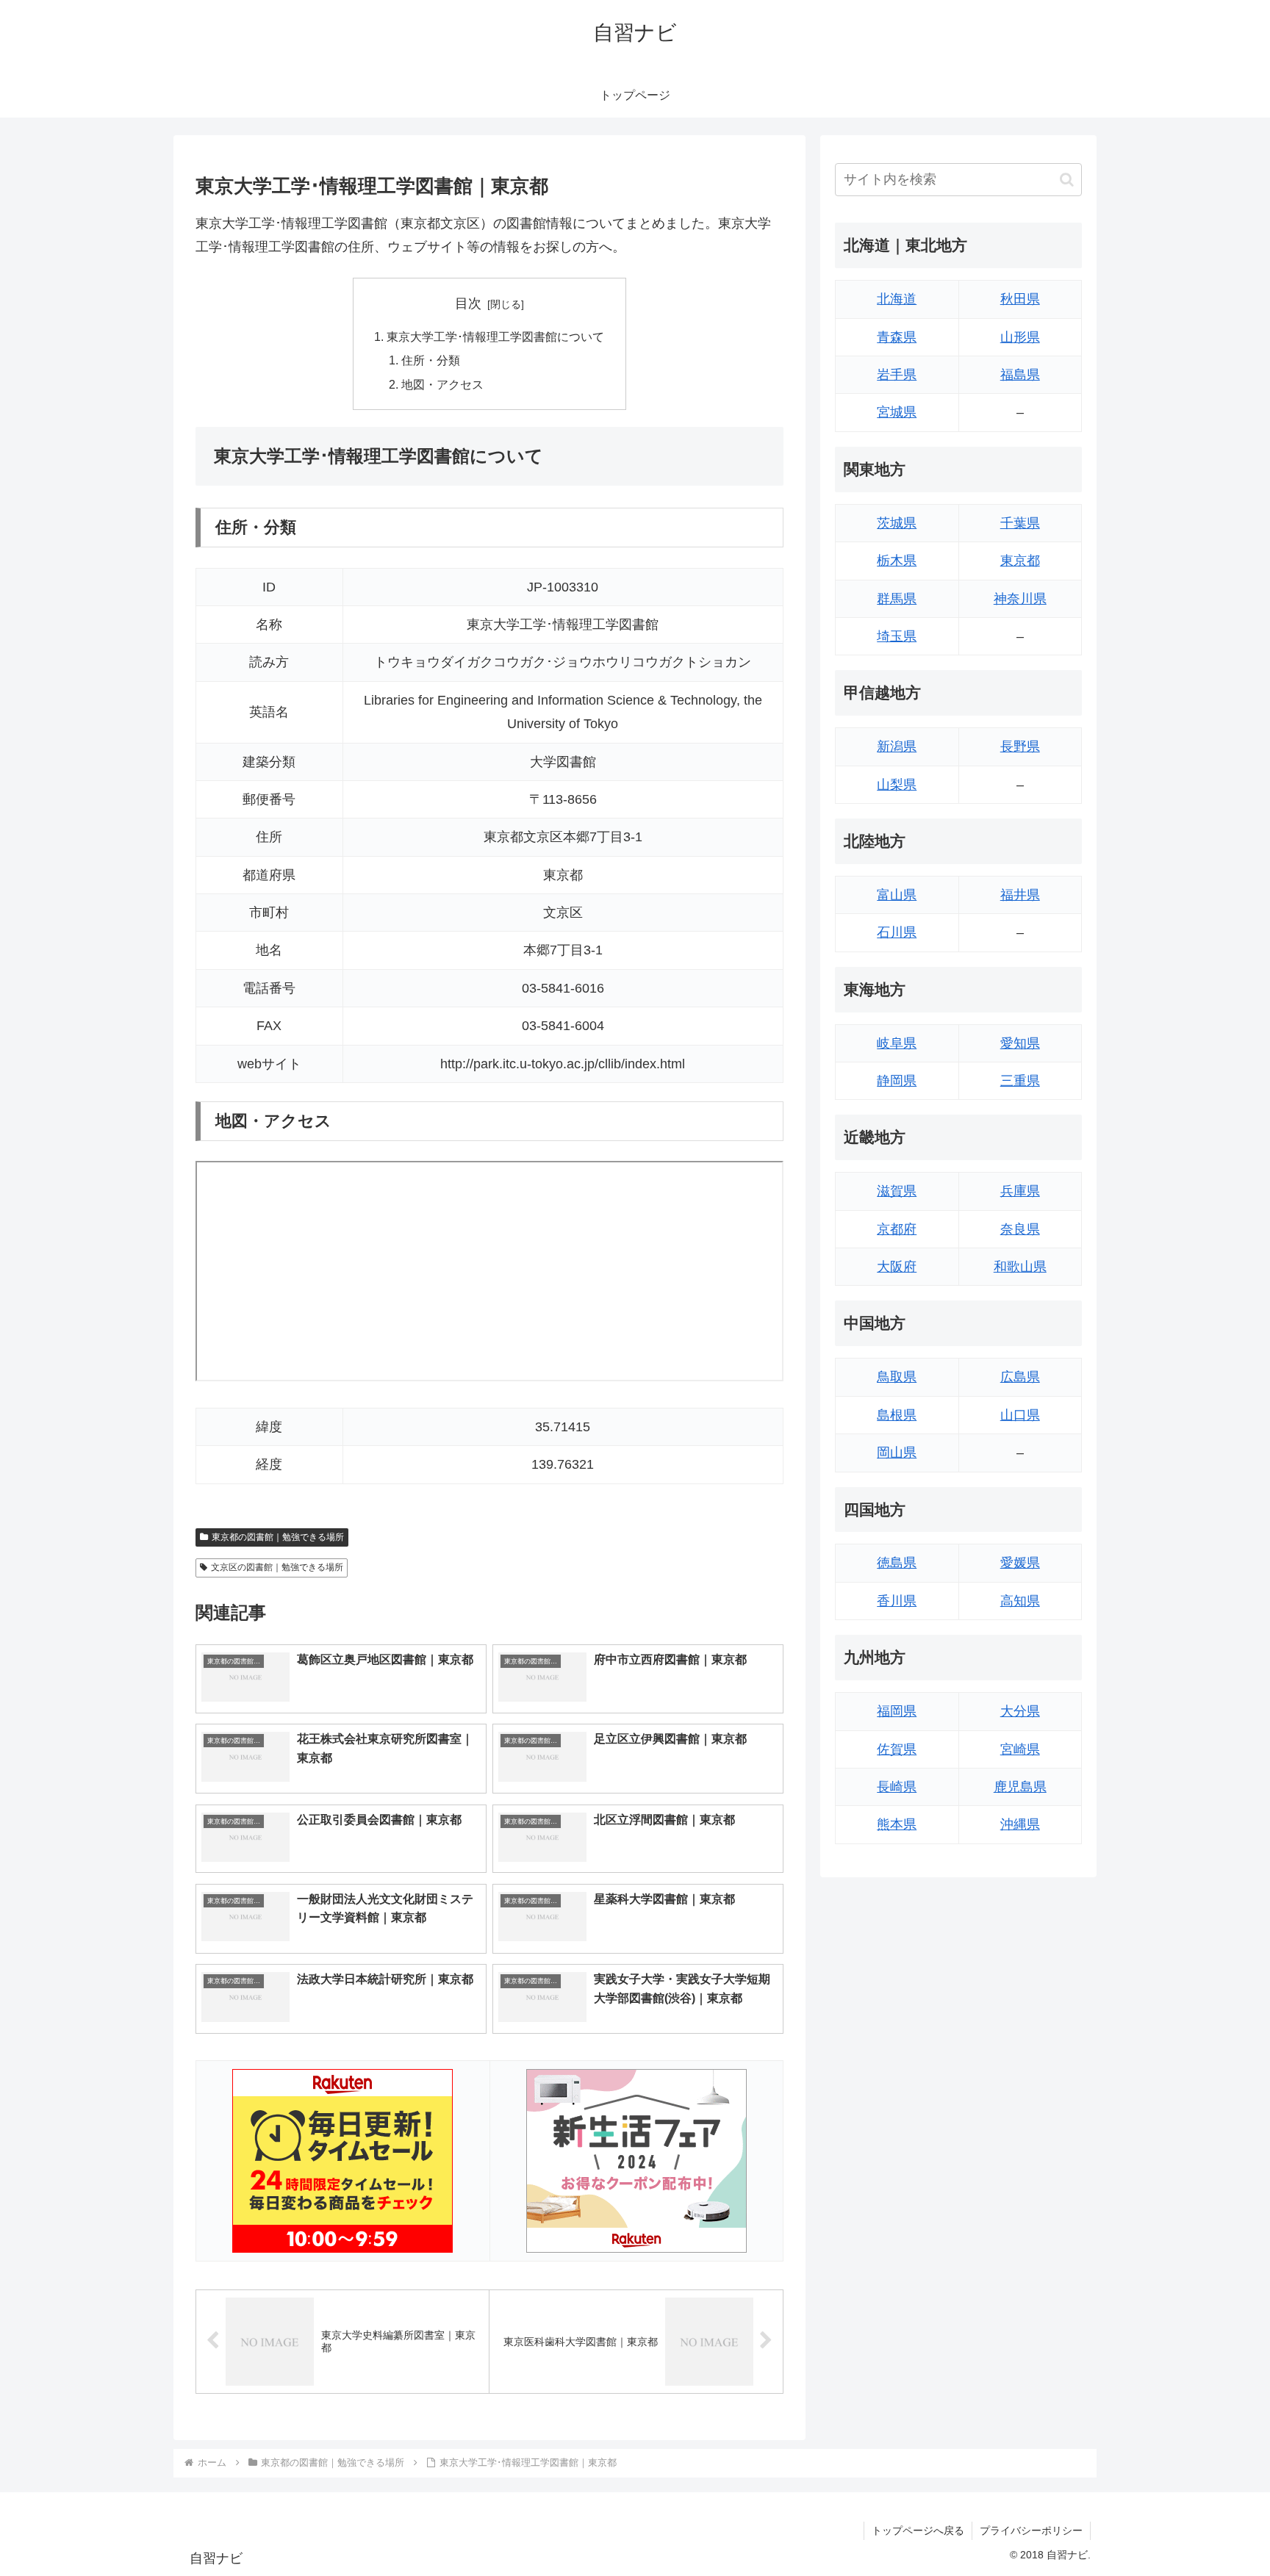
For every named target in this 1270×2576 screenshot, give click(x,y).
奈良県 (1020, 1229)
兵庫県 (1020, 1191)
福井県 (1020, 895)
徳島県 (897, 1563)
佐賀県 (897, 1749)
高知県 (1020, 1601)
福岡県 (897, 1711)
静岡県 (897, 1081)
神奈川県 (1020, 599)
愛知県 (1020, 1043)
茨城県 (897, 523)
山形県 (1020, 337)
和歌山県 (1020, 1267)
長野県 (1020, 746)
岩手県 (897, 375)
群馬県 (897, 599)
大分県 (1020, 1711)
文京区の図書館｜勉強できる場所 (277, 1567)
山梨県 (897, 785)
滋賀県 (897, 1191)
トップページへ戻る (918, 2530)
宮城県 (897, 412)
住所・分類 (431, 360)
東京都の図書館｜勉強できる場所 (278, 1537)
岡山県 (897, 1453)
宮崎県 (1020, 1749)
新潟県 (897, 746)
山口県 (1020, 1415)
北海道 (897, 299)
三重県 (1020, 1081)
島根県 (897, 1415)
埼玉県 (897, 636)
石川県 (897, 932)
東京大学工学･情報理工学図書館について (495, 337)
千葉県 (1020, 523)
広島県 (1020, 1377)
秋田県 (1020, 299)
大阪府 (897, 1267)
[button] (1067, 180)
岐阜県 (897, 1043)
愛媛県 (1020, 1563)
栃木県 (897, 561)
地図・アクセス (442, 384)
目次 (468, 303)
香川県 (897, 1601)
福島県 (1020, 375)
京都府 (897, 1229)
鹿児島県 (1020, 1787)
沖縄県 (1020, 1824)
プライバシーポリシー (1031, 2530)
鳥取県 (897, 1377)
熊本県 (897, 1824)
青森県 (897, 337)
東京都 (1020, 561)
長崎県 (897, 1787)
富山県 (897, 895)
